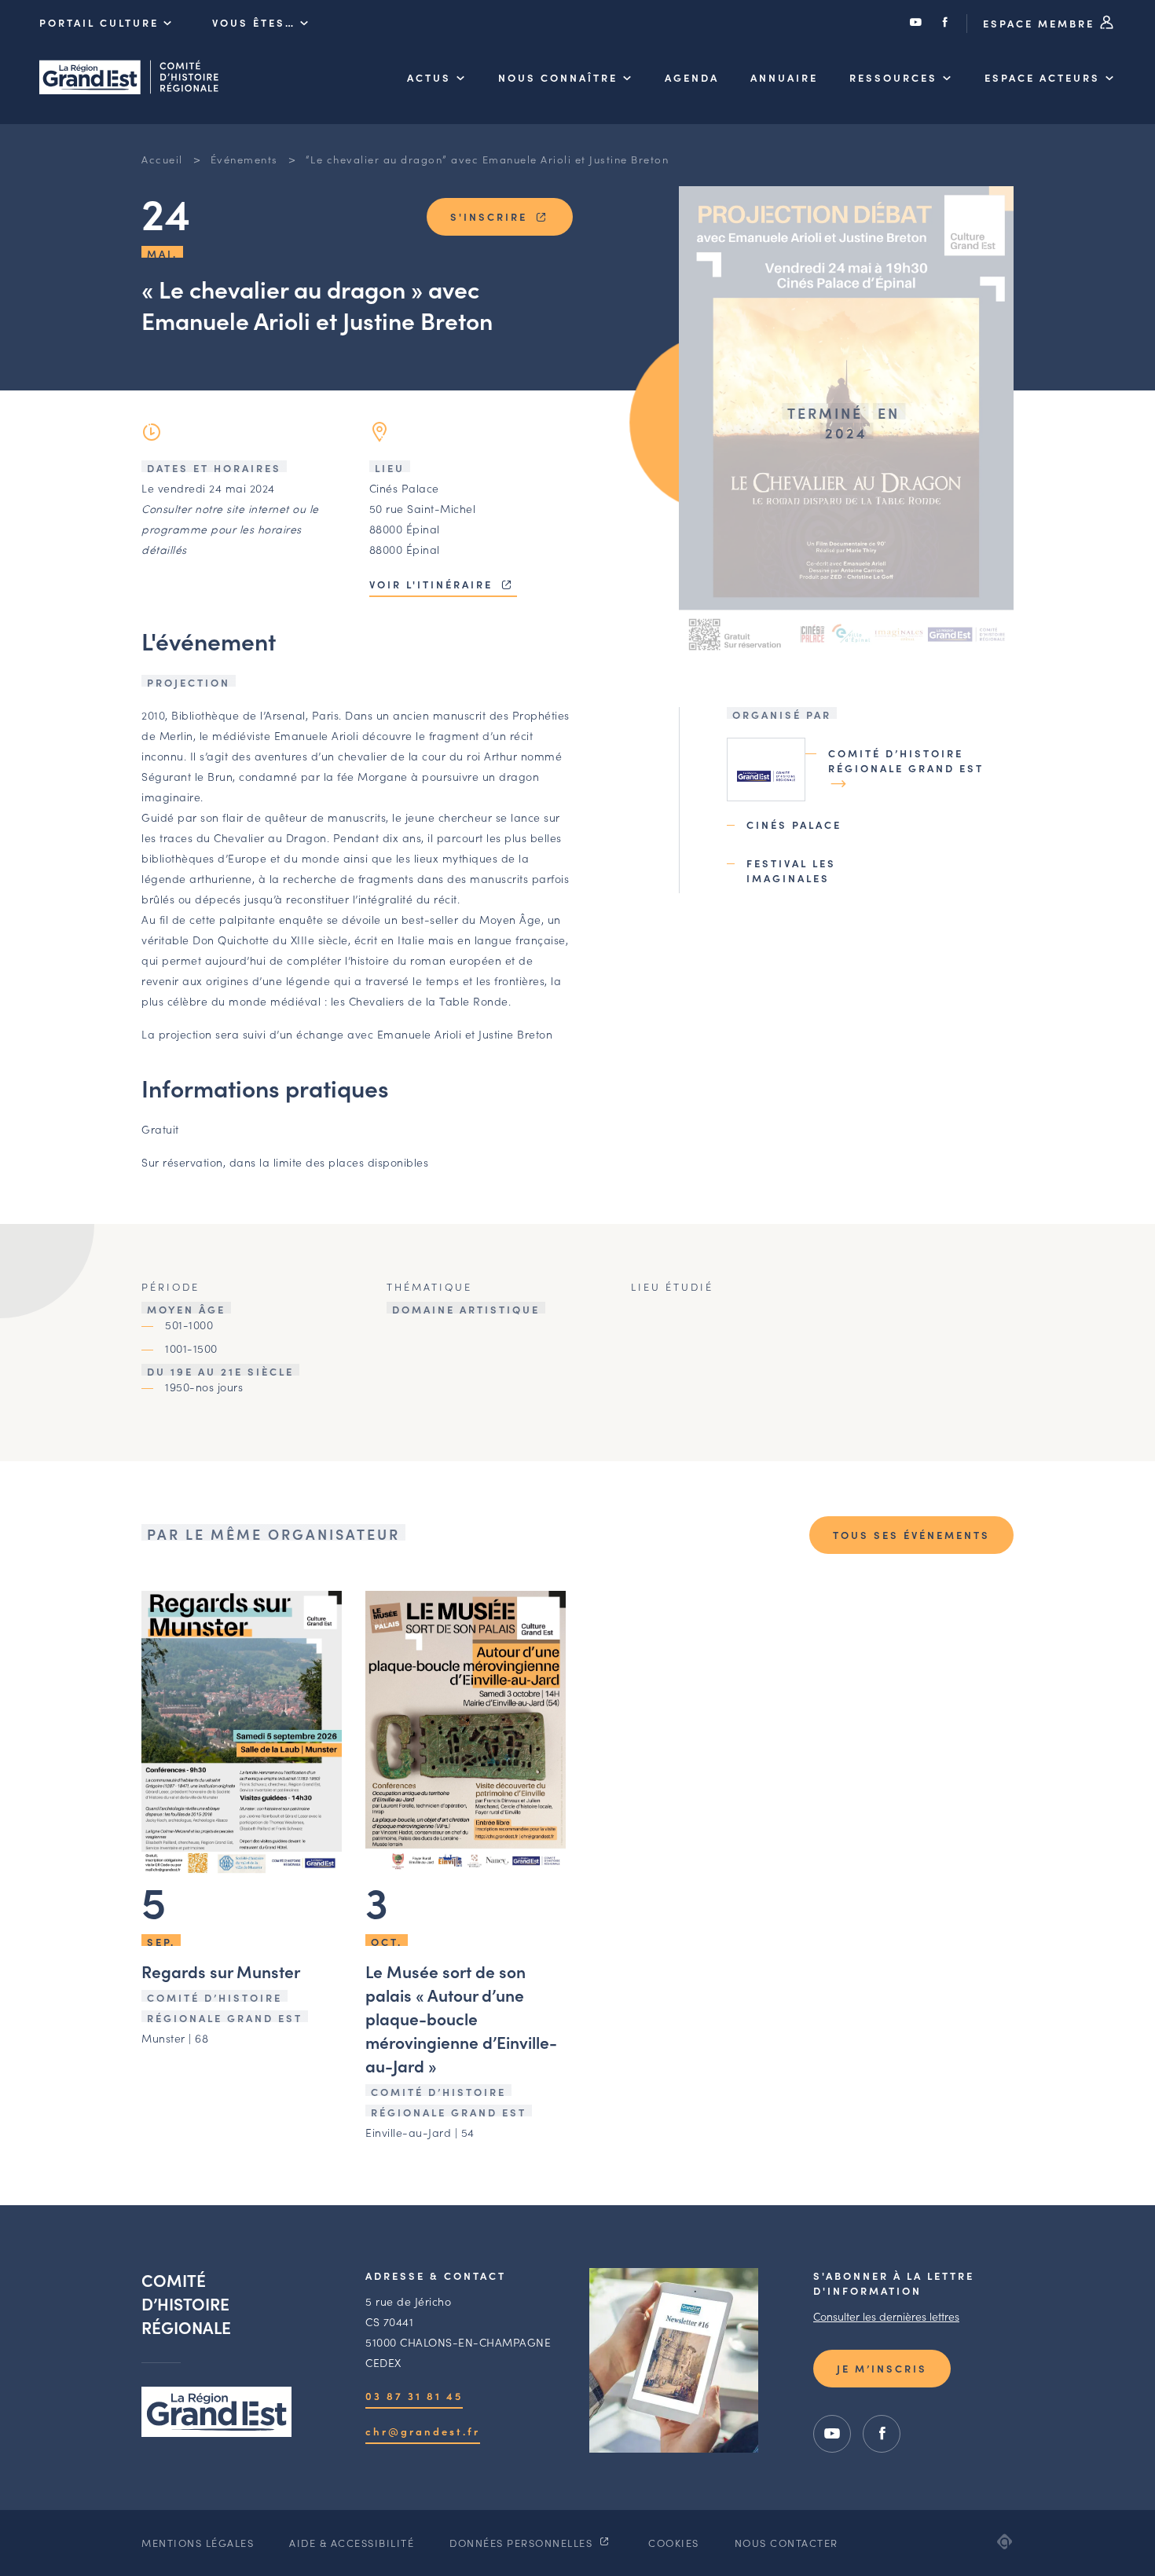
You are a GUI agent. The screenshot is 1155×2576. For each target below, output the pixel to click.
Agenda (692, 77)
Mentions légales (198, 2543)
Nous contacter (786, 2543)
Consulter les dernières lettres (886, 2316)
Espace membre (1041, 23)
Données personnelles (523, 2543)
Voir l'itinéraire (433, 584)
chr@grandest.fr (423, 2431)
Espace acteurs (1042, 77)
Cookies (674, 2543)
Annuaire (784, 77)
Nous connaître (558, 77)
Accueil (162, 159)
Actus (429, 77)
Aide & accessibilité (352, 2543)
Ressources (893, 77)
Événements (244, 159)
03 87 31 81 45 (414, 2396)
